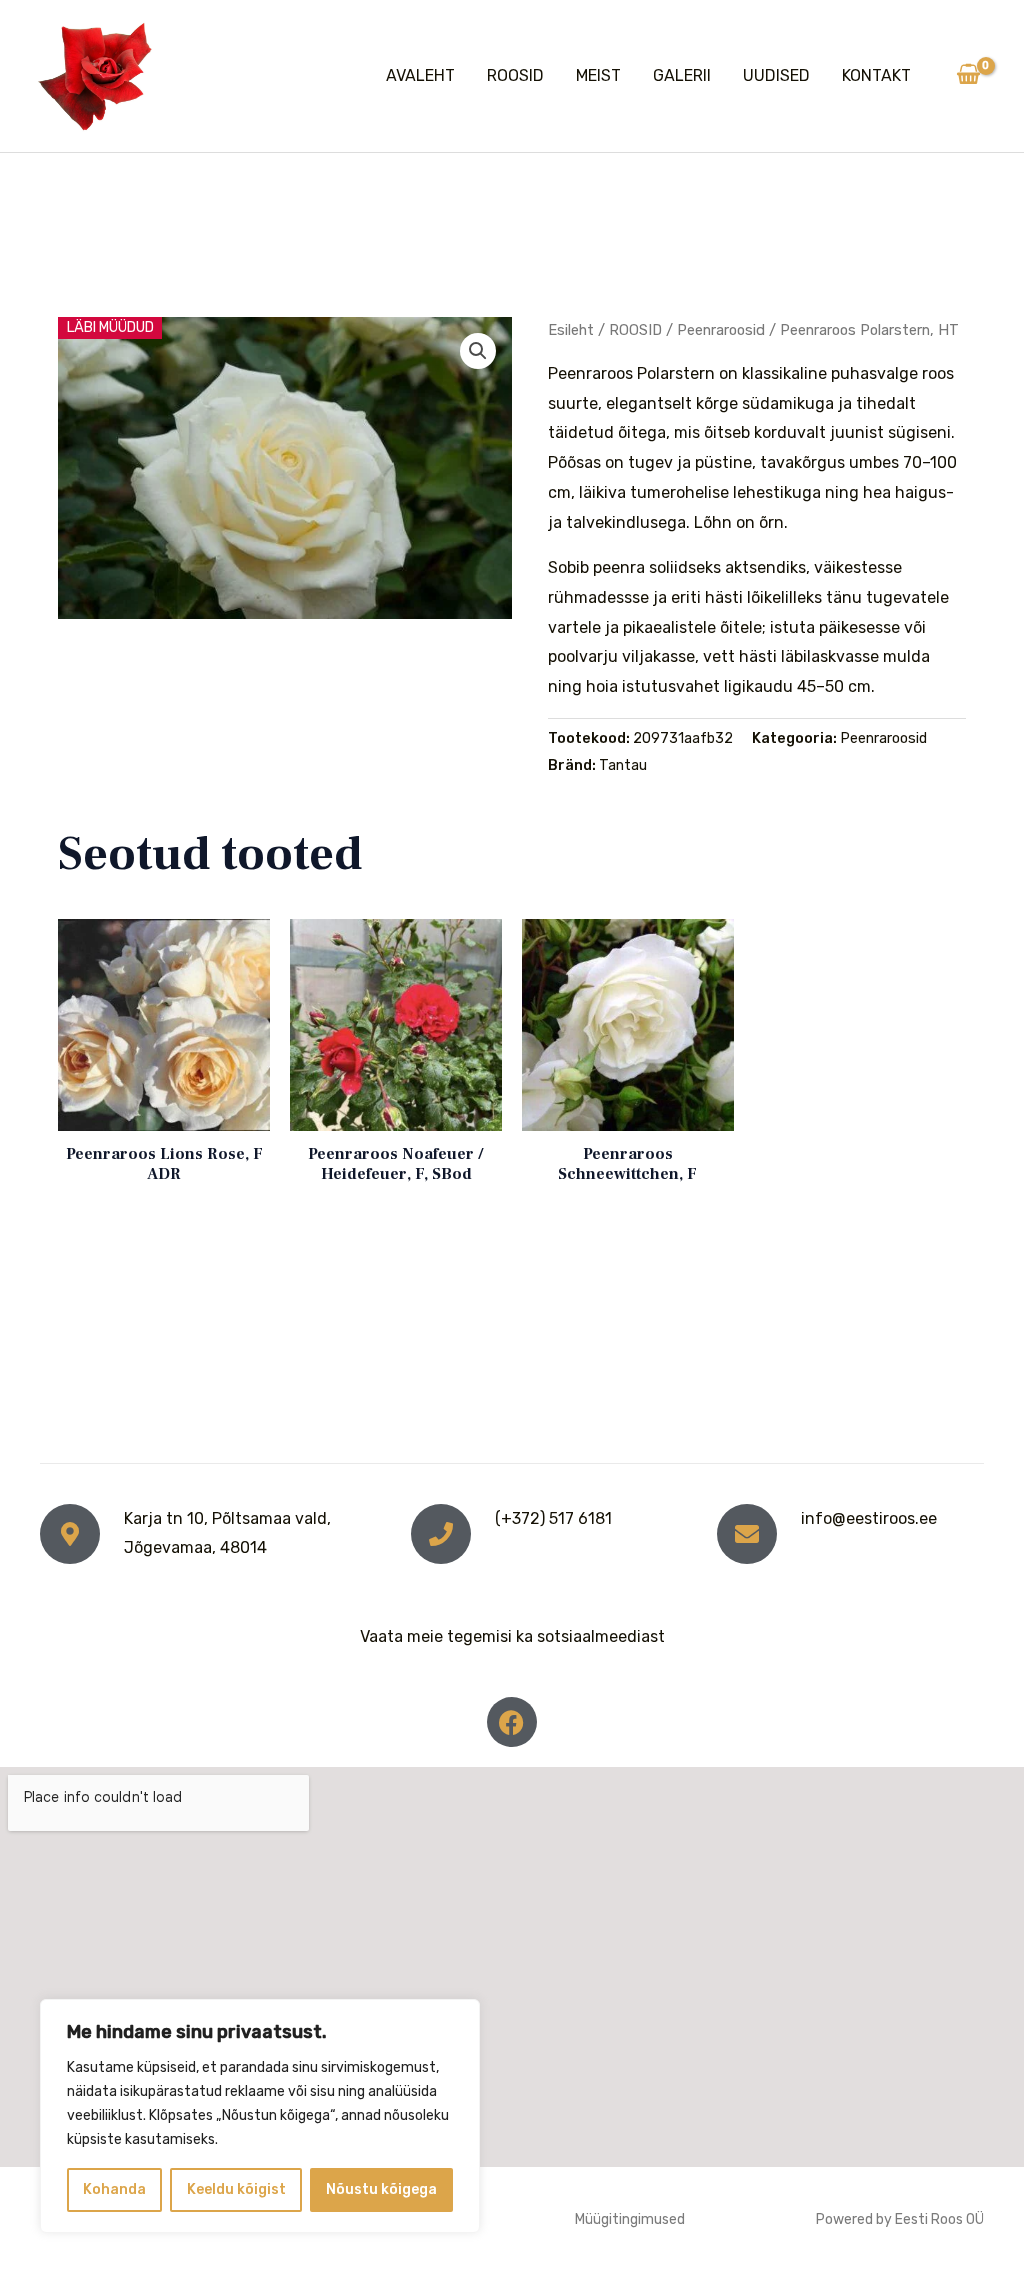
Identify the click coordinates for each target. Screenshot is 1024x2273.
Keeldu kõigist (236, 2189)
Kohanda (114, 2189)
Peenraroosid (721, 330)
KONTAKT (876, 75)
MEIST (598, 75)
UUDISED (776, 75)
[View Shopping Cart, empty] (968, 76)
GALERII (682, 75)
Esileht (571, 330)
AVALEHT (420, 75)
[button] (478, 351)
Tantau (623, 765)
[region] (260, 2116)
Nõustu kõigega (381, 2189)
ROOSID (515, 75)
